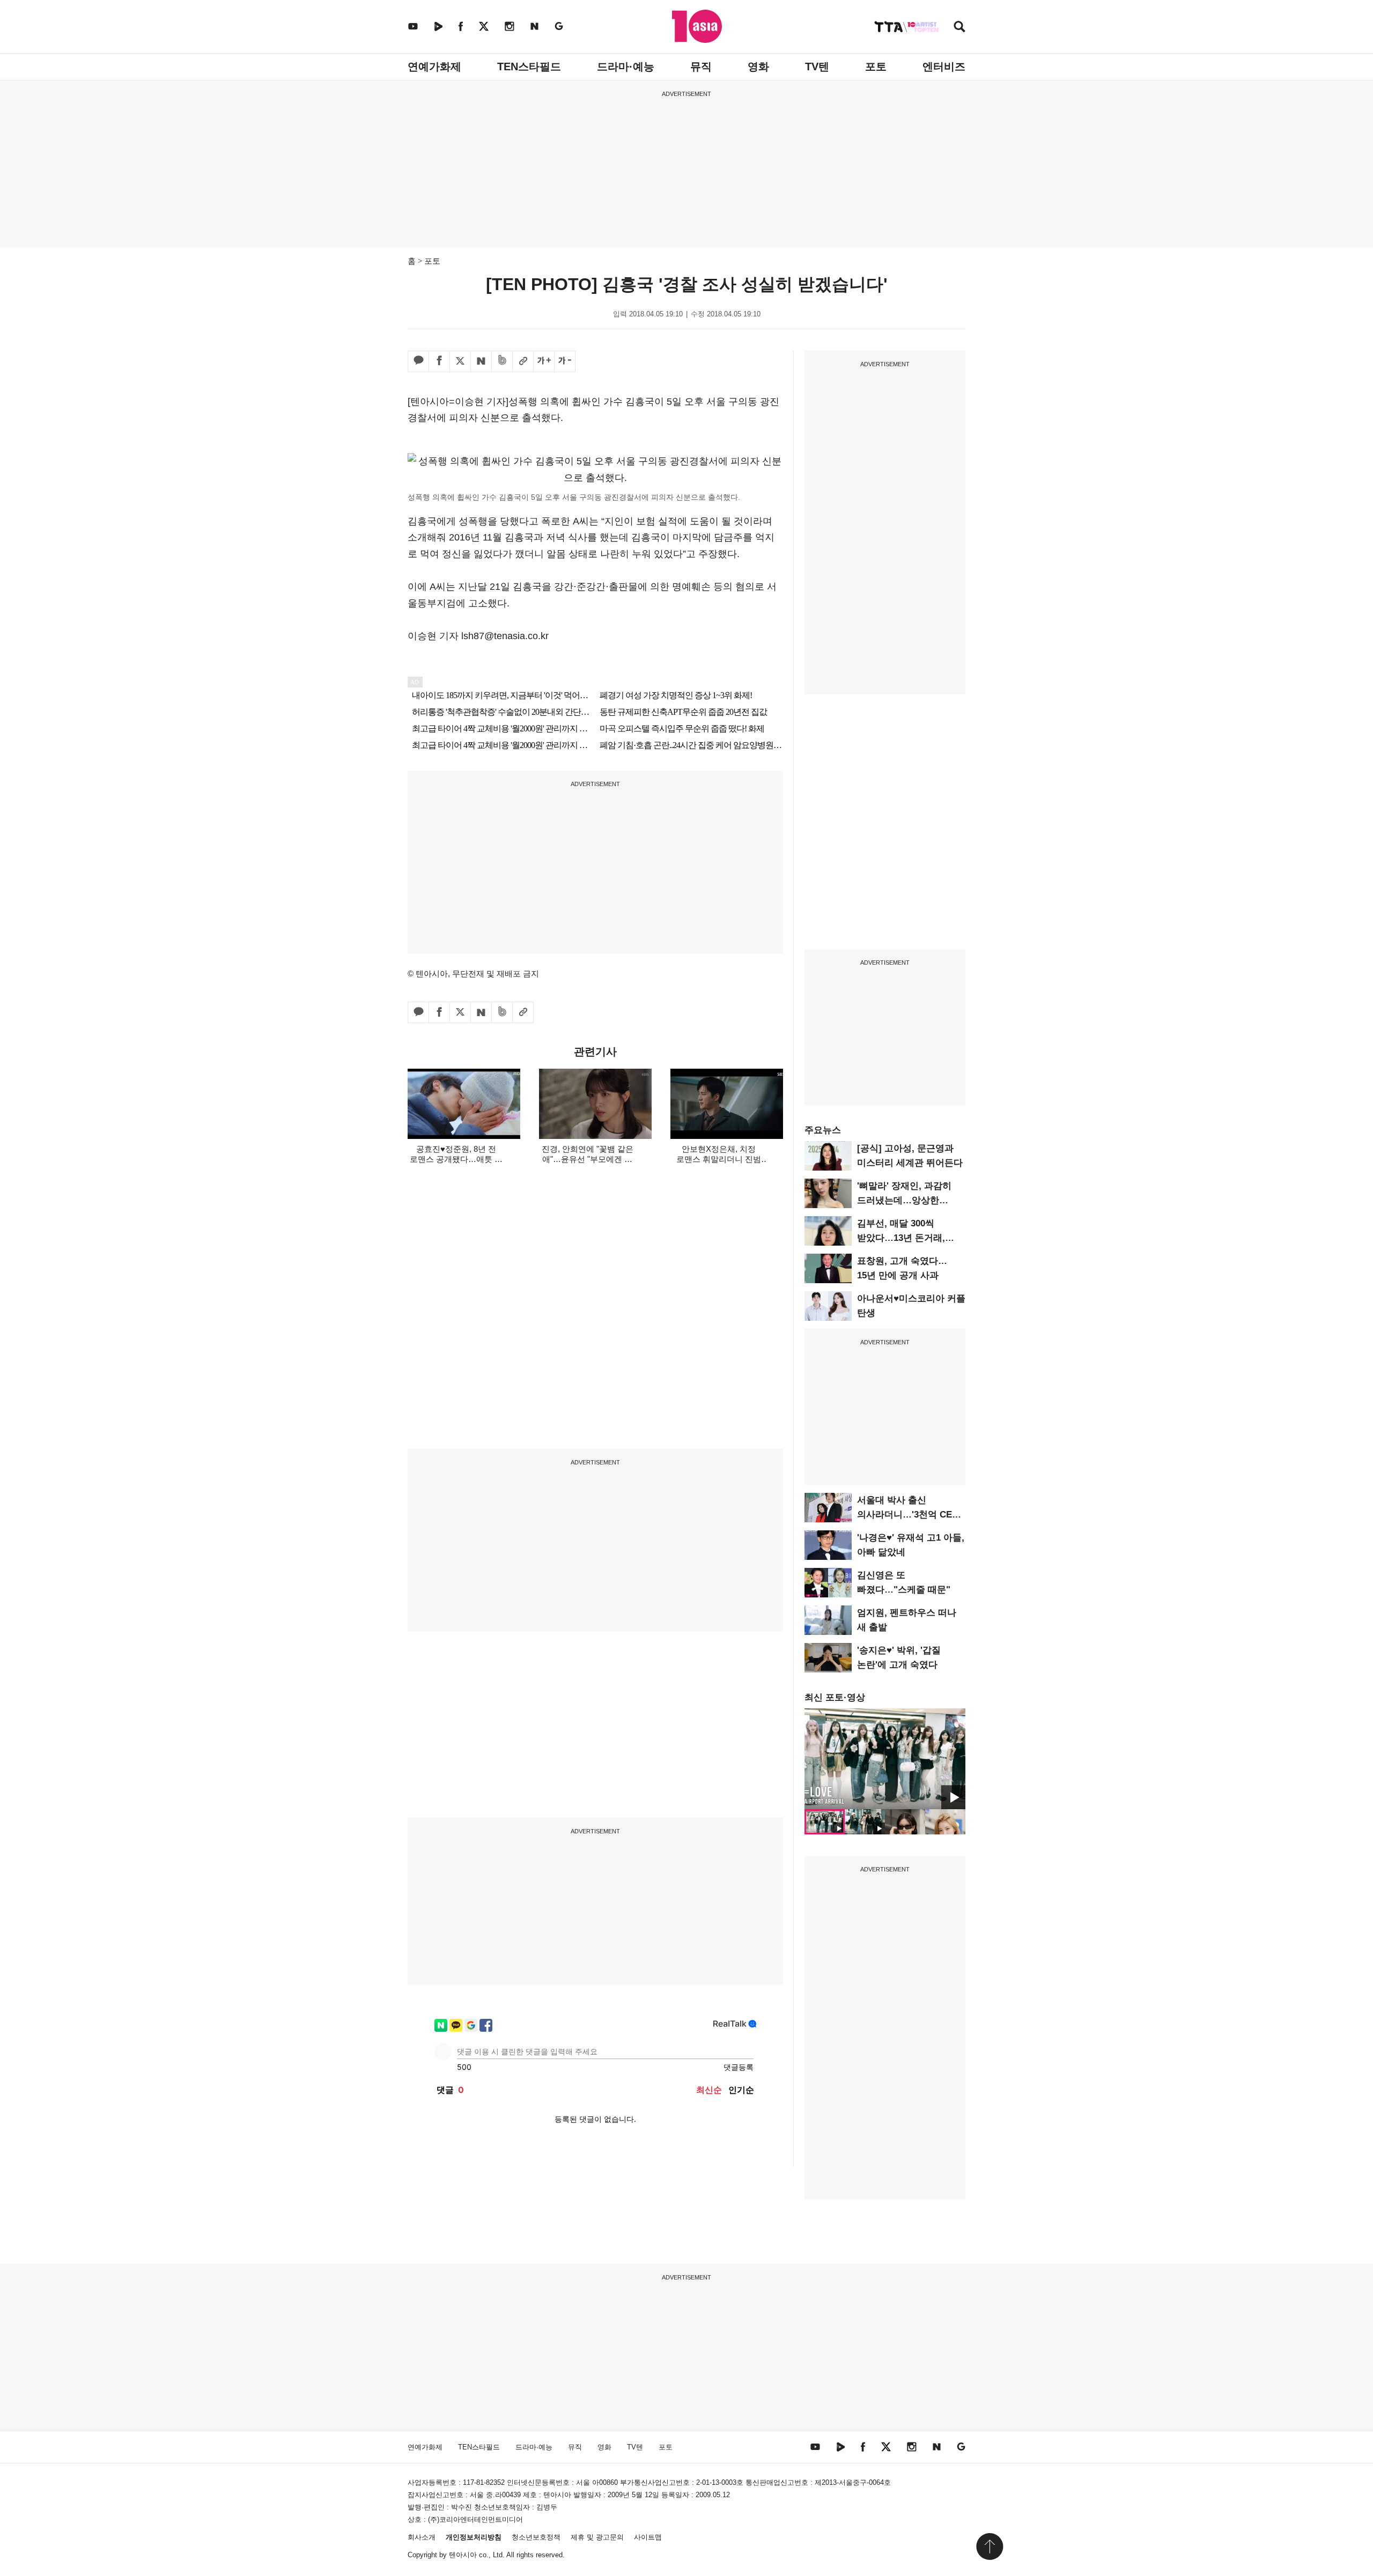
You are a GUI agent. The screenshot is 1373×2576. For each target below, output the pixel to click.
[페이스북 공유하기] (439, 361)
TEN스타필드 (529, 66)
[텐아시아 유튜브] (413, 26)
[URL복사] (523, 361)
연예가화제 (434, 66)
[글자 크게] (544, 361)
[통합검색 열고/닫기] (959, 28)
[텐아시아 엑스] (484, 26)
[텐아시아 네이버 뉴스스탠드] (534, 26)
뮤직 (701, 66)
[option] (885, 1759)
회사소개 (422, 2537)
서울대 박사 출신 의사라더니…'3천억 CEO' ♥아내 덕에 (909, 1515)
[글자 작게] (565, 361)
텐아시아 (463, 2555)
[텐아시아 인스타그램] (510, 26)
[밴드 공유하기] (502, 361)
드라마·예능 (626, 66)
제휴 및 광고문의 (597, 2537)
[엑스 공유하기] (460, 361)
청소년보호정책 (536, 2537)
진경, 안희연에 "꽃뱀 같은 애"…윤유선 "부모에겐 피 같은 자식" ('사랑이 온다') (588, 1159)
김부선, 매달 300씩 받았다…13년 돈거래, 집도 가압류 (901, 1238)
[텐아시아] (697, 26)
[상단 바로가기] (990, 2547)
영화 (758, 66)
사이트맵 (648, 2537)
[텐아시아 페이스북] (461, 26)
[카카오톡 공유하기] (418, 361)
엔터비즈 (944, 66)
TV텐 (817, 66)
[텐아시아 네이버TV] (438, 26)
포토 (876, 66)
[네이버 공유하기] (481, 361)
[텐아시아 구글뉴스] (559, 26)
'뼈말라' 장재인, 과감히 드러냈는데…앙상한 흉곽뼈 (904, 1200)
